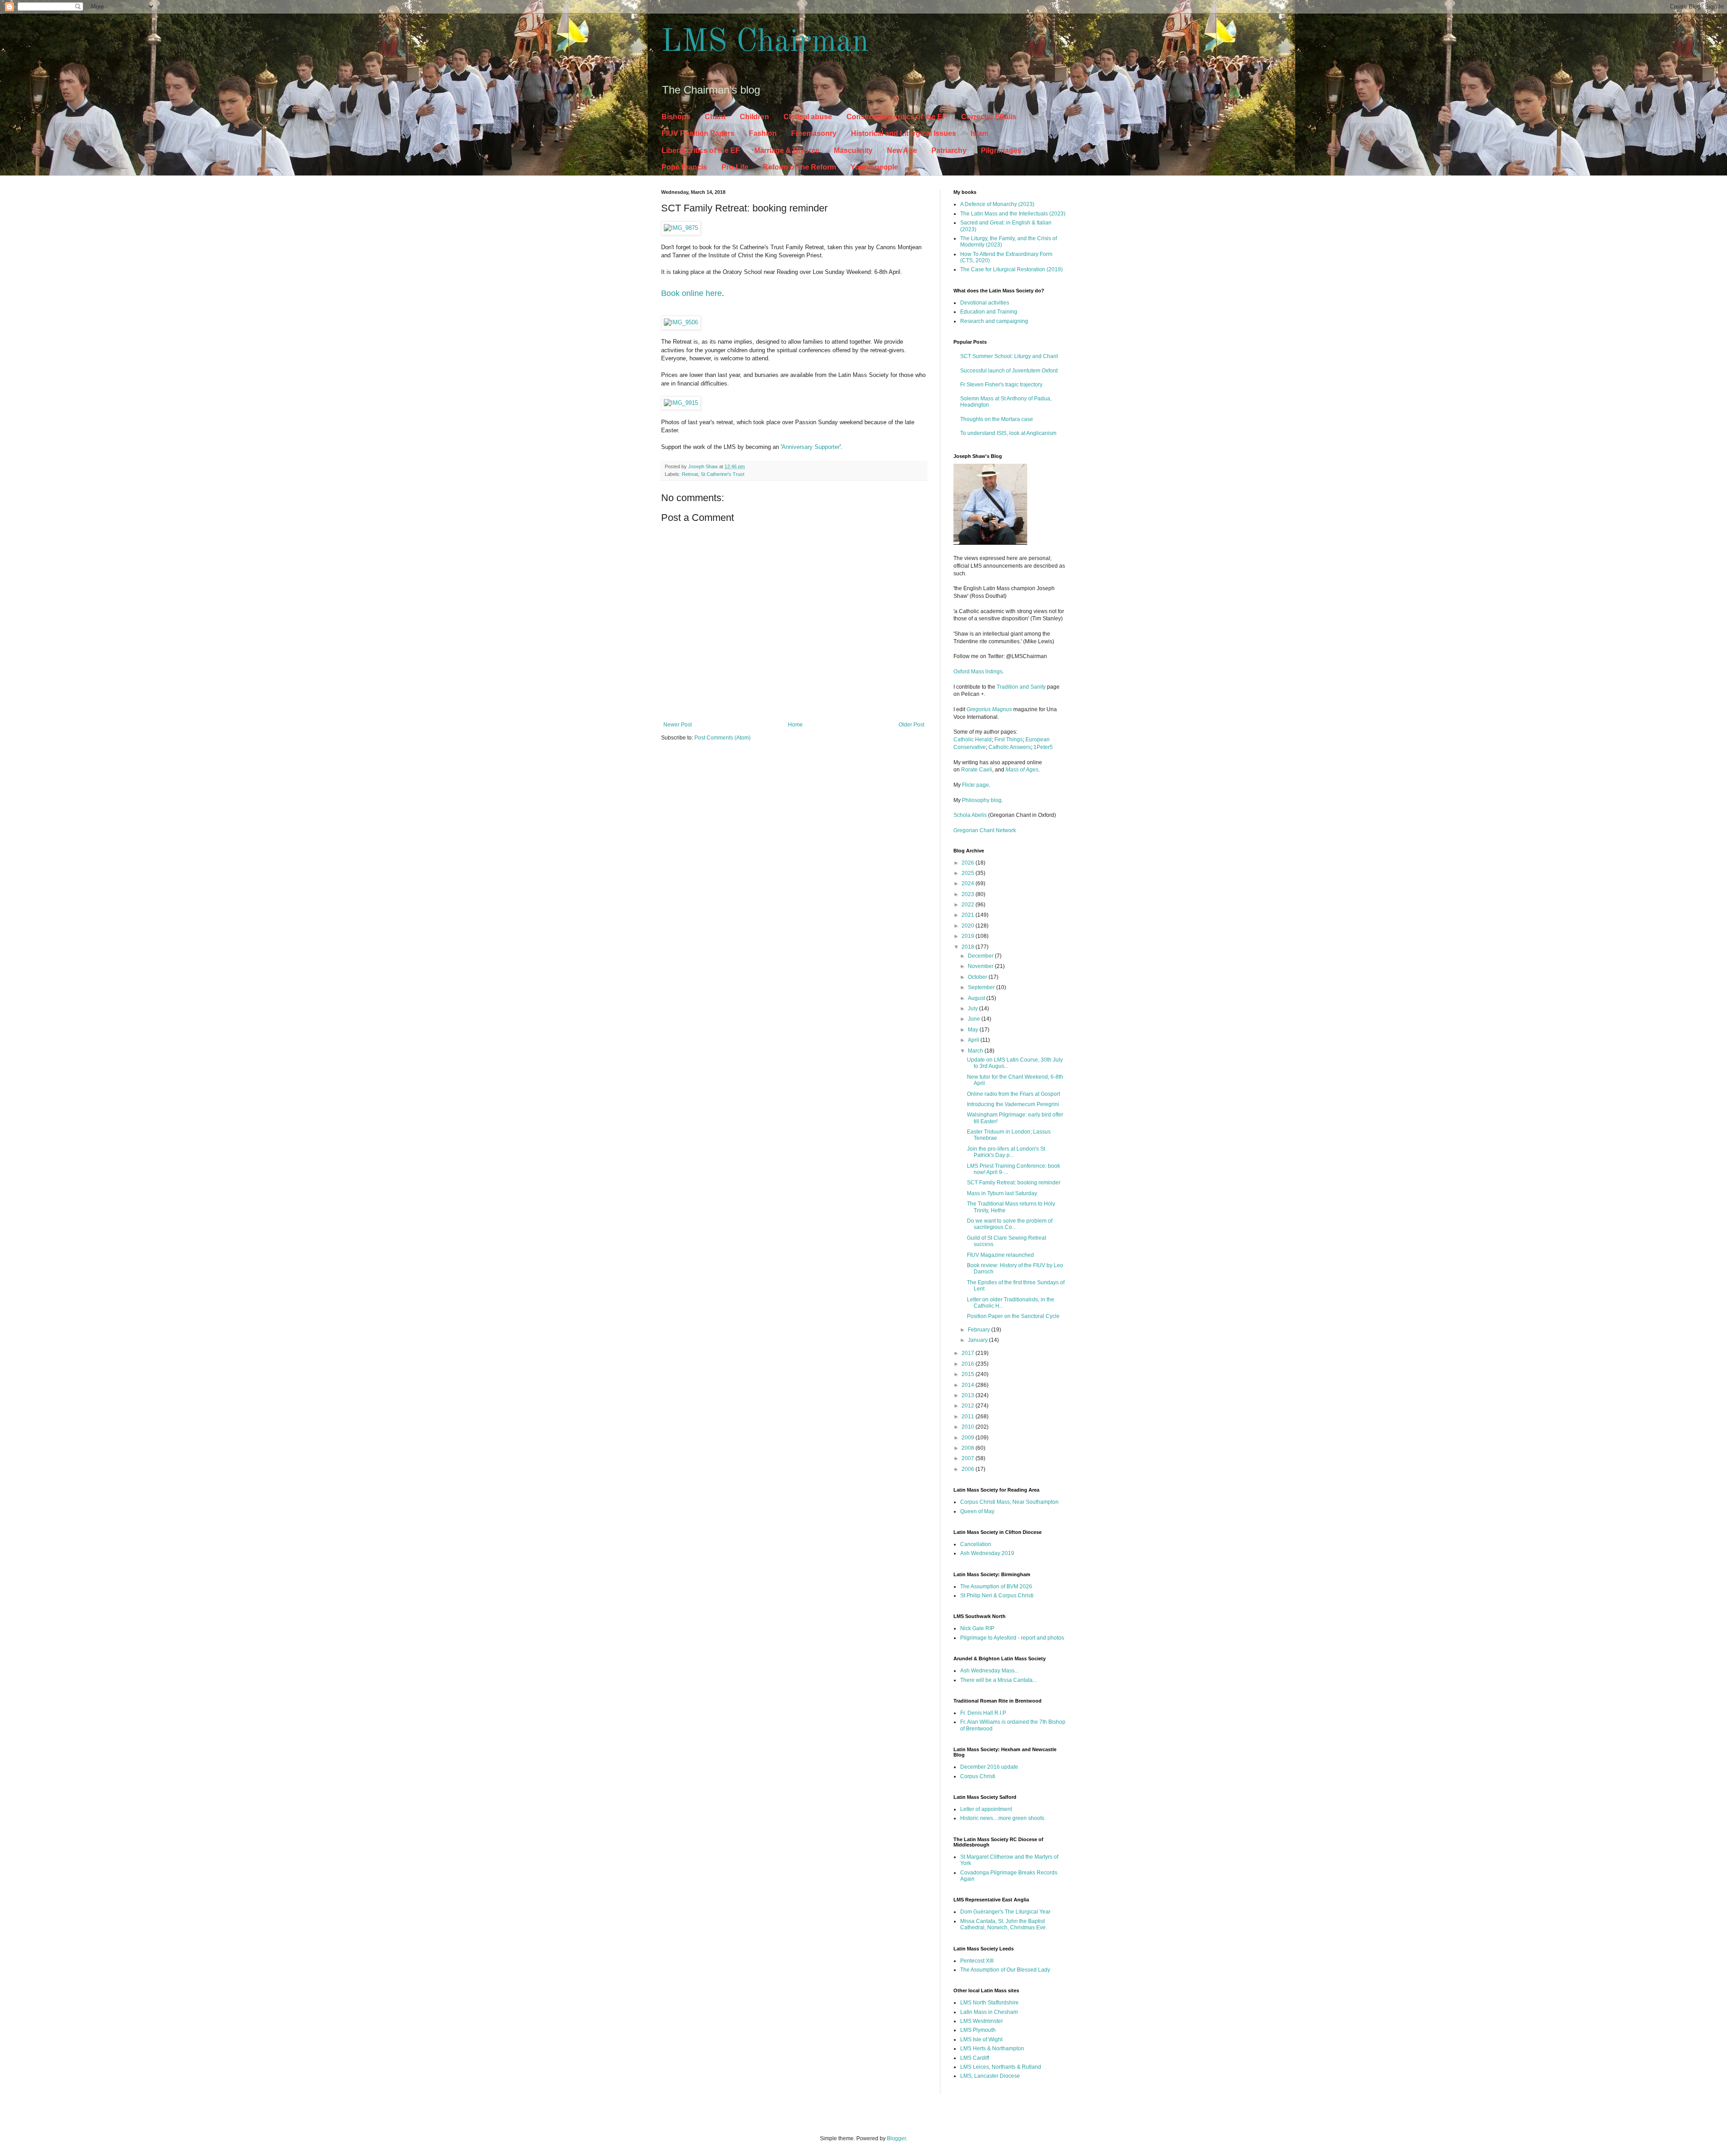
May (974, 1030)
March (976, 1051)
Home (795, 725)
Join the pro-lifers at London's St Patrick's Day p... (1006, 1152)
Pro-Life (735, 167)
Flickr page (975, 785)
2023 (969, 894)
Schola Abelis (970, 815)
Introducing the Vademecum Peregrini (1013, 1104)
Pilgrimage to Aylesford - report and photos (1012, 1638)
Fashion (763, 133)
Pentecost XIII (977, 1961)
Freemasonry (814, 133)
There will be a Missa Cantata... (998, 1680)
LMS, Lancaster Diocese (990, 2076)
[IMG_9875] (681, 228)
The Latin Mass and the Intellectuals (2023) (1013, 214)
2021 (969, 915)
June (975, 1019)
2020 (969, 926)
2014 (969, 1385)
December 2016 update (989, 1767)
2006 (969, 1469)
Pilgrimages (1001, 150)
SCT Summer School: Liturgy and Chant (1009, 356)
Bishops (676, 117)
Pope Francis (684, 167)
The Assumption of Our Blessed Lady (1005, 1970)
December (981, 956)
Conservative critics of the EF (897, 117)
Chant (715, 117)
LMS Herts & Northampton (992, 2048)
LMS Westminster (982, 2021)
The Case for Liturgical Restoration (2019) (1011, 269)
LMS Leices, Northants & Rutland (1001, 2067)
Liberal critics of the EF (701, 150)
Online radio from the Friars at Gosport (1013, 1094)
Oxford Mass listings (978, 672)
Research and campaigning (994, 321)
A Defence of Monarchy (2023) (997, 204)
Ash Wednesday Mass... (989, 1671)
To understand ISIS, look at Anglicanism (1008, 433)
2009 (969, 1438)
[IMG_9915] (681, 403)
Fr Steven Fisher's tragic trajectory (1001, 385)
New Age (902, 150)
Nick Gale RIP (977, 1628)
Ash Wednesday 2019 (987, 1553)
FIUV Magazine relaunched (1000, 1255)
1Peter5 (1043, 747)
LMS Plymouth (978, 2030)
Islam (980, 133)
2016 (969, 1364)
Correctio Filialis (989, 117)
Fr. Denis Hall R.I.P (983, 1713)
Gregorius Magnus (989, 709)
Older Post (911, 725)
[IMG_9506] (681, 322)
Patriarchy (949, 150)
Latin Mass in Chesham (989, 2012)
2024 (969, 883)
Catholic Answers (1010, 747)
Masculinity (853, 150)
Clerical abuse (808, 117)
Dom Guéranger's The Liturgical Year (1005, 1912)
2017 (969, 1353)
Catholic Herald (973, 740)
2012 (969, 1406)
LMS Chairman (765, 43)
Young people (874, 167)
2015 (969, 1374)
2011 (969, 1416)
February (980, 1330)
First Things (1009, 740)
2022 (969, 905)
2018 (969, 947)
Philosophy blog (982, 800)
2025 (969, 873)
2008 (969, 1448)
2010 (969, 1427)
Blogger (896, 2138)
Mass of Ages (1022, 770)
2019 (969, 936)
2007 (969, 1458)
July (973, 1009)
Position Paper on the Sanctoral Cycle (1013, 1316)
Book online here (691, 293)
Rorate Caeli (977, 770)
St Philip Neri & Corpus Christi (997, 1596)
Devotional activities (985, 303)
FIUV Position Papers (698, 133)
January (978, 1340)
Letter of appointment (986, 1809)
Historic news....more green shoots (1002, 1818)
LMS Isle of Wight (981, 2039)
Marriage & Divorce (787, 150)
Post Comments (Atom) (723, 738)
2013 (969, 1395)
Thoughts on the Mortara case (997, 419)
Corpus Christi (978, 1776)
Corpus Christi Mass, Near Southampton (1009, 1502)
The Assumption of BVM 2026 (996, 1587)
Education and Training (989, 312)
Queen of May (977, 1511)
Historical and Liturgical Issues (904, 133)
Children (754, 117)
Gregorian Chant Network (985, 830)
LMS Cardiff (975, 2058)
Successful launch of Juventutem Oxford (1009, 371)
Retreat (690, 474)
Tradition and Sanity (1021, 687)
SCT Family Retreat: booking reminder (1014, 1183)
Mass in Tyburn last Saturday (1002, 1193)
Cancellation (976, 1544)
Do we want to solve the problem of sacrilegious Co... (1010, 1224)
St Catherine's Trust (723, 474)
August (977, 998)
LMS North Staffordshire (989, 2003)
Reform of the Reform (799, 167)
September (982, 987)
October (978, 977)
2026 (969, 863)
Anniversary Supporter (811, 447)
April (974, 1040)
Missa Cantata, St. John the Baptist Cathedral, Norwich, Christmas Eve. (1004, 1924)
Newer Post (678, 725)
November (981, 966)
